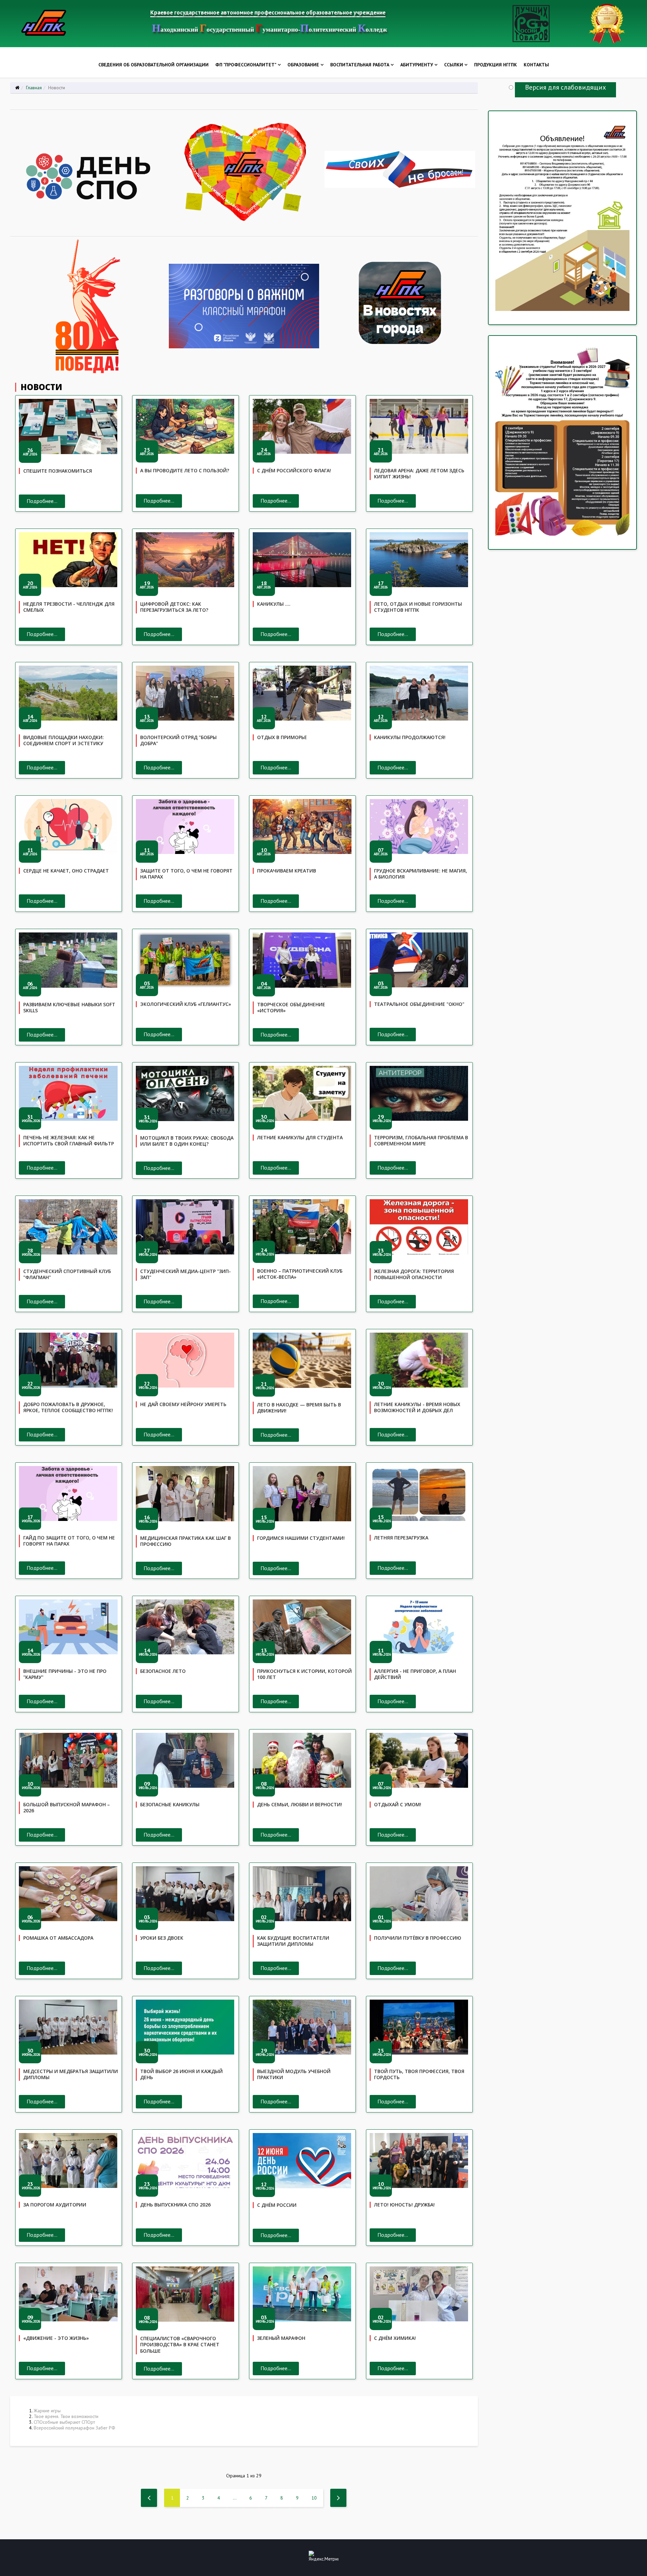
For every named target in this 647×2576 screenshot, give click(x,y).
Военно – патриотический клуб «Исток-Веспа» (300, 1274)
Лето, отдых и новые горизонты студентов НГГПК (418, 607)
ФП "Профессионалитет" (246, 65)
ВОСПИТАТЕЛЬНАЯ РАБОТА (360, 65)
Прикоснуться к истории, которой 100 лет (304, 1674)
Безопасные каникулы (170, 1804)
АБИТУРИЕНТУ (417, 65)
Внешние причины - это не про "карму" (65, 1674)
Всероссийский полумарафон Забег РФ (74, 2428)
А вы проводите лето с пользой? (185, 470)
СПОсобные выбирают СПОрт (64, 2422)
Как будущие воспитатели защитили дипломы (293, 1941)
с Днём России (277, 2205)
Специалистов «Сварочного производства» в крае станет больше (180, 2345)
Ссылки (454, 65)
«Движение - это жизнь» (56, 2338)
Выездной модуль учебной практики (294, 2074)
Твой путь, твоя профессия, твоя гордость (419, 2074)
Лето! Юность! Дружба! (404, 2205)
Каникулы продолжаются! (410, 737)
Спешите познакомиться (58, 471)
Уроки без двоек (162, 1938)
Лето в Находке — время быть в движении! (299, 1408)
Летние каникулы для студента (300, 1137)
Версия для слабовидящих (565, 87)
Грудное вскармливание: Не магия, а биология (421, 874)
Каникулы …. (274, 604)
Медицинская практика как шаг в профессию (186, 1541)
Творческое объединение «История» (291, 1008)
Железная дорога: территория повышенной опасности (414, 1274)
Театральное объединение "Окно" (419, 1004)
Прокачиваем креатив (287, 871)
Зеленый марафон (281, 2338)
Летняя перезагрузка (401, 1538)
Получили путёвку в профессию (418, 1938)
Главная (34, 88)
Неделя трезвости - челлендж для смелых (69, 607)
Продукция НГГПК (496, 65)
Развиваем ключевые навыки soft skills (69, 1008)
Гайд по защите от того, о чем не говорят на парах (69, 1541)
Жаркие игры (47, 2411)
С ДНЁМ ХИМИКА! (395, 2338)
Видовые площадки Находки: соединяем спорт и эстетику (64, 740)
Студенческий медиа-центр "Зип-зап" (186, 1274)
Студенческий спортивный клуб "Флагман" (67, 1274)
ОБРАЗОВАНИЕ (303, 65)
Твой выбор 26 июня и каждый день (181, 2074)
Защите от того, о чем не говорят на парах (186, 874)
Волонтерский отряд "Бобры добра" (178, 740)
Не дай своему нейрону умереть (183, 1404)
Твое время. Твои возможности (66, 2416)
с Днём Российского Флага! (294, 470)
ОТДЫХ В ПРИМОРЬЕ (282, 737)
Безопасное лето (163, 1671)
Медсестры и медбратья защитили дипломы (71, 2074)
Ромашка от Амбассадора (58, 1938)
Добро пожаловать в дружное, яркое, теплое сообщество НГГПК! (68, 1407)
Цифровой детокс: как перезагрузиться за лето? (174, 607)
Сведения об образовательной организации (153, 65)
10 (314, 2498)
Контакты (536, 65)
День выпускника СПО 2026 (175, 2205)
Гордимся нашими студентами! (301, 1538)
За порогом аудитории (55, 2205)
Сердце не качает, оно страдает (66, 871)
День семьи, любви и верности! (300, 1804)
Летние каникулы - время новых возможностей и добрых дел (417, 1407)
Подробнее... (42, 501)
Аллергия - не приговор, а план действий (415, 1674)
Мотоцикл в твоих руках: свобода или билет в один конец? (187, 1141)
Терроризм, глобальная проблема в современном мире (421, 1141)
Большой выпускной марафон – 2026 (67, 1808)
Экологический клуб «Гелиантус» (186, 1004)
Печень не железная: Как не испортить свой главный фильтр (69, 1141)
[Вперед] (338, 2498)
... (235, 2498)
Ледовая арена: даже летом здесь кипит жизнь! (419, 474)
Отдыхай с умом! (398, 1804)
